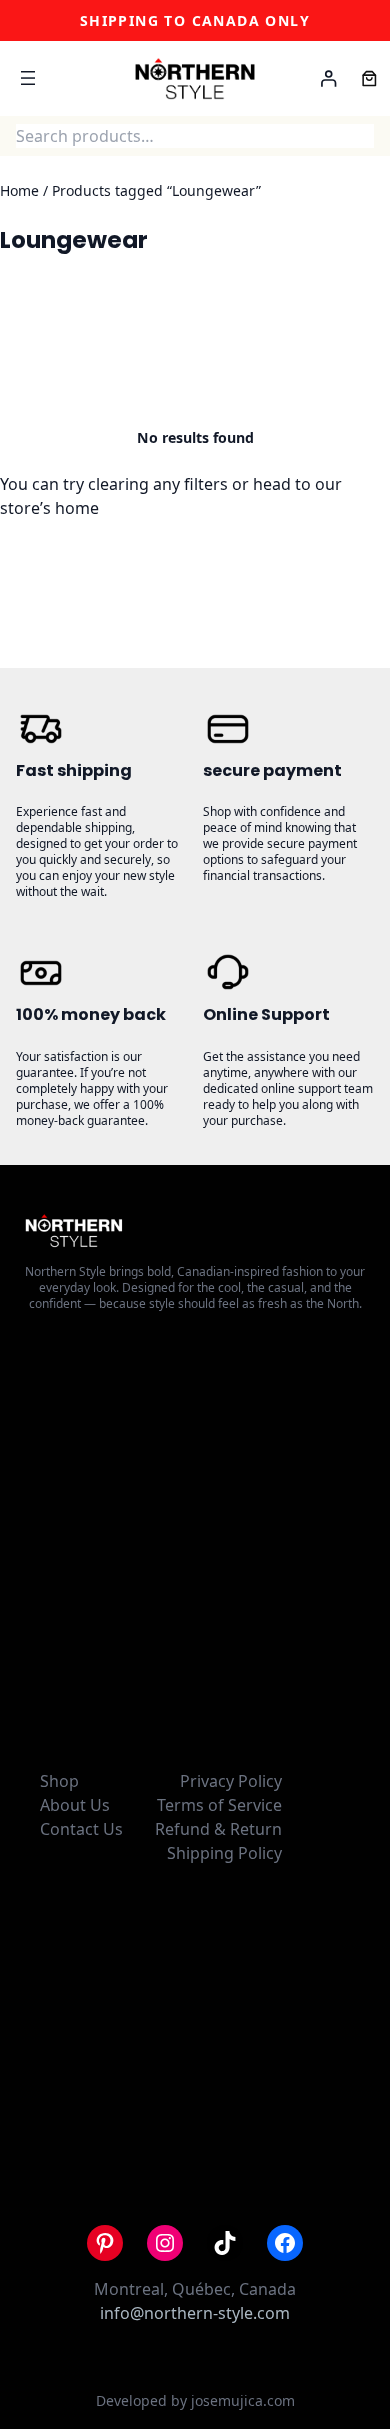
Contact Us (81, 1829)
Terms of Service (219, 1805)
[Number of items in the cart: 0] (369, 78)
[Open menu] (28, 78)
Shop (59, 1781)
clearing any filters (158, 484)
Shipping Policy (224, 1853)
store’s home (49, 508)
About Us (75, 1805)
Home (19, 190)
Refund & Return (218, 1829)
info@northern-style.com (195, 2313)
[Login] (328, 78)
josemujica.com (243, 2400)
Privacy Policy (231, 1781)
